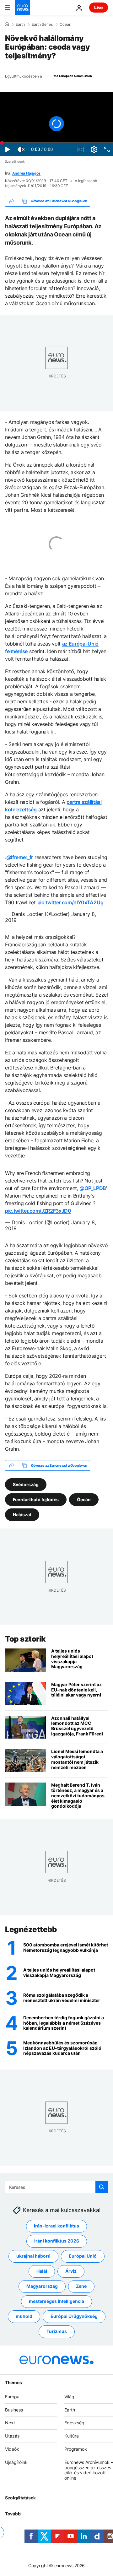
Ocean (65, 24)
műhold (24, 2316)
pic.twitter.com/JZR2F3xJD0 (38, 1211)
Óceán (84, 1499)
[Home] (7, 24)
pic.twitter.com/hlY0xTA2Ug (70, 902)
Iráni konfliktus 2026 (57, 2241)
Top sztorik (25, 1639)
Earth (20, 24)
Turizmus (57, 2332)
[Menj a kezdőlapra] (23, 8)
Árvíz (71, 2271)
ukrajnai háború (33, 2256)
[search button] (102, 2187)
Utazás (12, 2436)
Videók (12, 2449)
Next (10, 2423)
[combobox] (56, 2187)
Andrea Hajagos (27, 173)
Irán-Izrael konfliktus (56, 2226)
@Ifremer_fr (20, 857)
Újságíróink (16, 2462)
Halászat (22, 1515)
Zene (81, 2286)
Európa (12, 2397)
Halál (42, 2271)
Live (99, 7)
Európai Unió (83, 2256)
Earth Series (42, 24)
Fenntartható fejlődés (36, 1499)
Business (14, 2410)
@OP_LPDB (93, 1188)
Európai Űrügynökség (74, 2316)
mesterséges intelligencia (56, 2301)
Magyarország (42, 2286)
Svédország (26, 1484)
